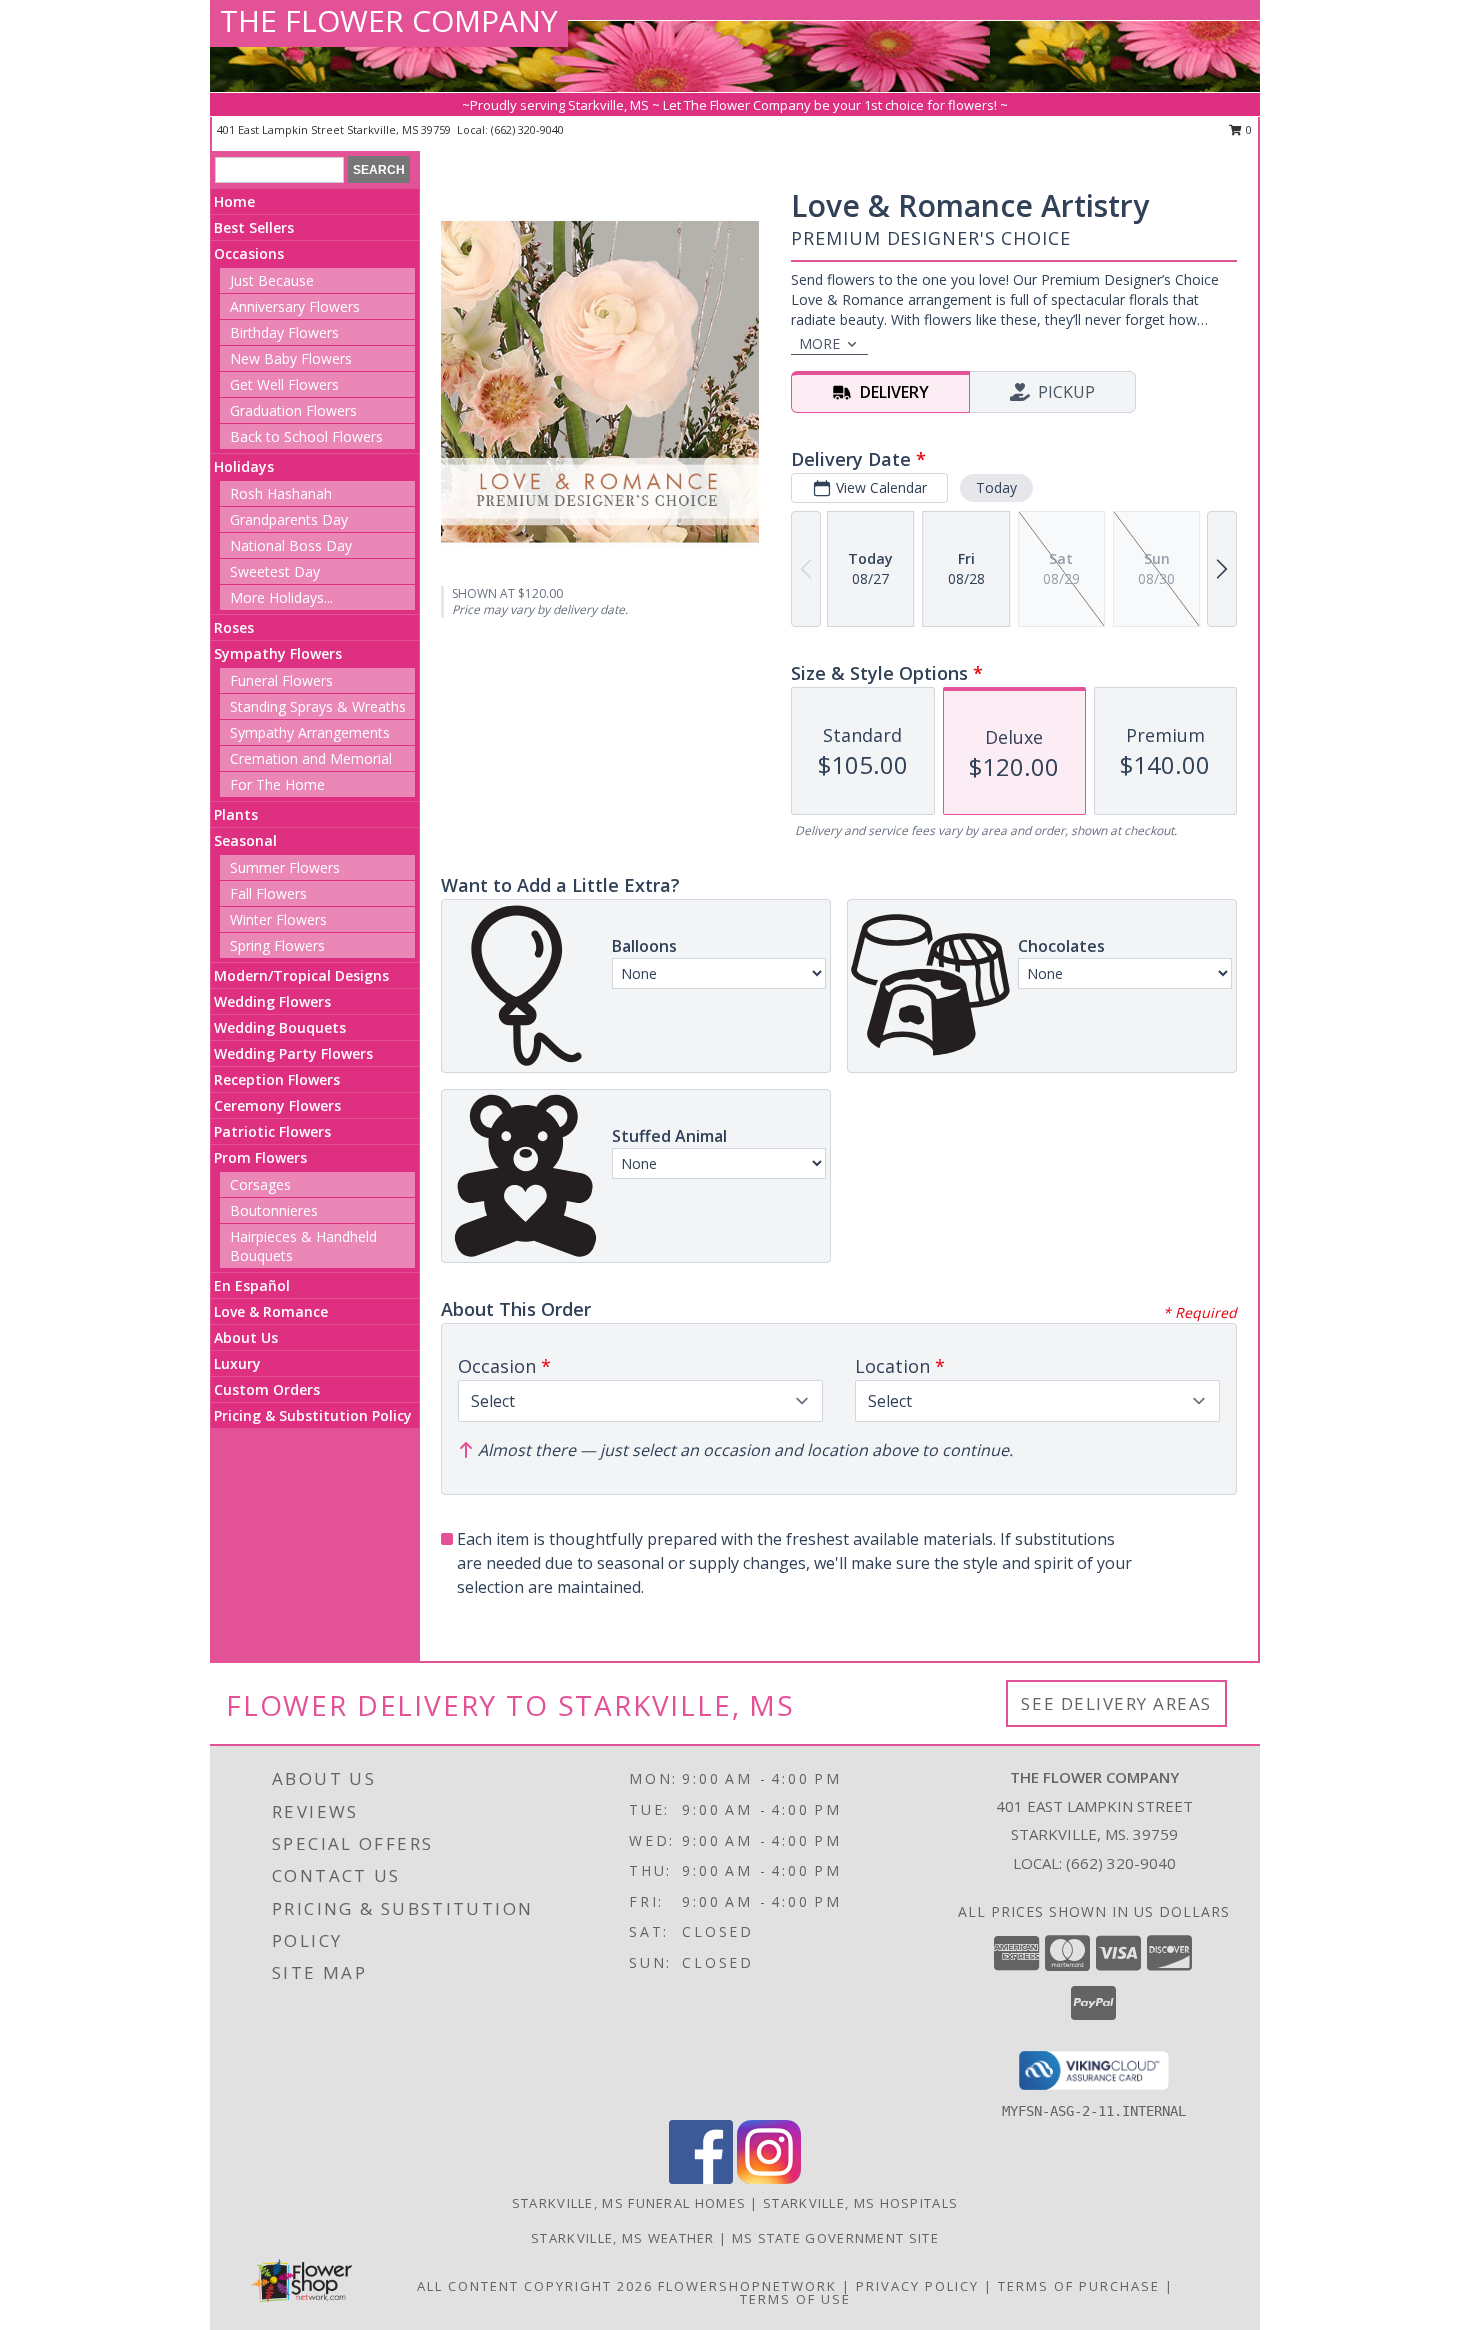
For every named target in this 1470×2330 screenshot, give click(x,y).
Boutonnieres (274, 1210)
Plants (236, 814)
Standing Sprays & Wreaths (318, 706)
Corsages (260, 1184)
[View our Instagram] (769, 2178)
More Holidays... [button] (281, 597)
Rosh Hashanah (281, 493)
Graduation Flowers (293, 410)
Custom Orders (267, 1389)
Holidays (244, 466)
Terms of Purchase (1079, 2286)
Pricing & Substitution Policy (313, 1415)
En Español (252, 1285)
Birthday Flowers (284, 332)
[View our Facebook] (701, 2178)
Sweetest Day (275, 571)
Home (234, 201)
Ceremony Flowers (277, 1105)
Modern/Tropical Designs (301, 975)
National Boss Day (291, 545)
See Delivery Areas (1116, 1703)
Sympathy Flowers (278, 653)
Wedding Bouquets (280, 1027)
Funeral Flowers (281, 680)
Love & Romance (271, 1311)
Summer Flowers (285, 867)
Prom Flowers (260, 1157)
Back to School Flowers (306, 436)
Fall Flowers (268, 893)
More (819, 343)
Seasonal (245, 840)
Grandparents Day (289, 519)
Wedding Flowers (272, 1001)
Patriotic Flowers (272, 1131)
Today (996, 487)
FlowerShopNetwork (747, 2286)
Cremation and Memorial (311, 758)
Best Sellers (254, 227)
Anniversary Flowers (295, 306)
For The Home (277, 784)
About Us (246, 1337)
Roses (234, 627)
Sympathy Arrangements (310, 732)
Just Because (272, 280)
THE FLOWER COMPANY (389, 20)
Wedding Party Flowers (293, 1053)
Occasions (249, 253)
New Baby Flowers (291, 358)
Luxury (237, 1363)
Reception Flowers (277, 1079)
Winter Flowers (278, 919)
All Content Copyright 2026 (535, 2286)
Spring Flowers (277, 945)
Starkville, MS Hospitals (860, 2203)
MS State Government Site (835, 2238)
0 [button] (1247, 129)
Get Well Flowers (284, 384)
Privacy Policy (917, 2286)
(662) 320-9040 (527, 129)
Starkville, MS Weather (623, 2238)
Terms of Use (795, 2299)
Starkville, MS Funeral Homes (629, 2203)
